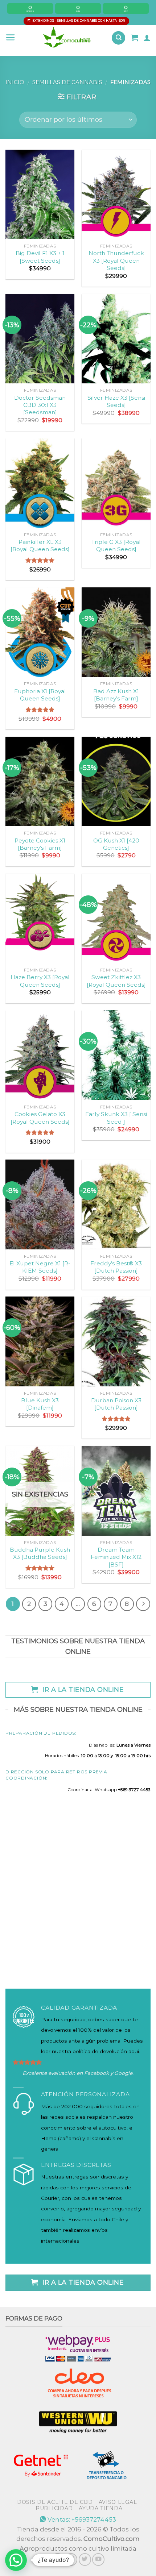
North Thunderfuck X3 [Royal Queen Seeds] (116, 261)
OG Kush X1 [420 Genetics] (116, 844)
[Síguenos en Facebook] (58, 2559)
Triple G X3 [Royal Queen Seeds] (116, 546)
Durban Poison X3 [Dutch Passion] (116, 1404)
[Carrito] (135, 38)
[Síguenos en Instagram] (71, 2559)
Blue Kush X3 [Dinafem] (40, 1404)
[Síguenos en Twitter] (85, 2559)
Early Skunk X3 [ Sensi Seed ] (116, 1118)
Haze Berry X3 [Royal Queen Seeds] (40, 981)
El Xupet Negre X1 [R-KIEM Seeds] (40, 1267)
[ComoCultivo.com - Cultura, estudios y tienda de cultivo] (67, 38)
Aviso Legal (118, 2502)
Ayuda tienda (100, 2508)
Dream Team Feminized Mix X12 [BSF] (116, 1557)
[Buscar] (118, 38)
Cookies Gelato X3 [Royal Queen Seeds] (40, 1118)
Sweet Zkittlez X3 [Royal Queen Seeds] (116, 981)
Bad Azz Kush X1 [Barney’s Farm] (116, 695)
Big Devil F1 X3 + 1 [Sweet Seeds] (40, 257)
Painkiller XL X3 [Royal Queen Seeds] (40, 546)
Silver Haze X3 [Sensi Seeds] (116, 401)
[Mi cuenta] (147, 38)
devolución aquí (119, 2051)
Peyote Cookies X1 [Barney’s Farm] (40, 844)
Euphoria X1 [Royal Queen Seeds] (40, 695)
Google (123, 2073)
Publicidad (54, 2508)
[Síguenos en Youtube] (98, 2559)
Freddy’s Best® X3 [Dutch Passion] (116, 1267)
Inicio (15, 82)
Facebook (97, 2073)
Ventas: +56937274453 (81, 2519)
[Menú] (11, 38)
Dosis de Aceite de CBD (55, 2502)
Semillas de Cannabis (67, 82)
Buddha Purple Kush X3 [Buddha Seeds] (40, 1553)
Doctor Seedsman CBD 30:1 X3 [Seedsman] (40, 405)
